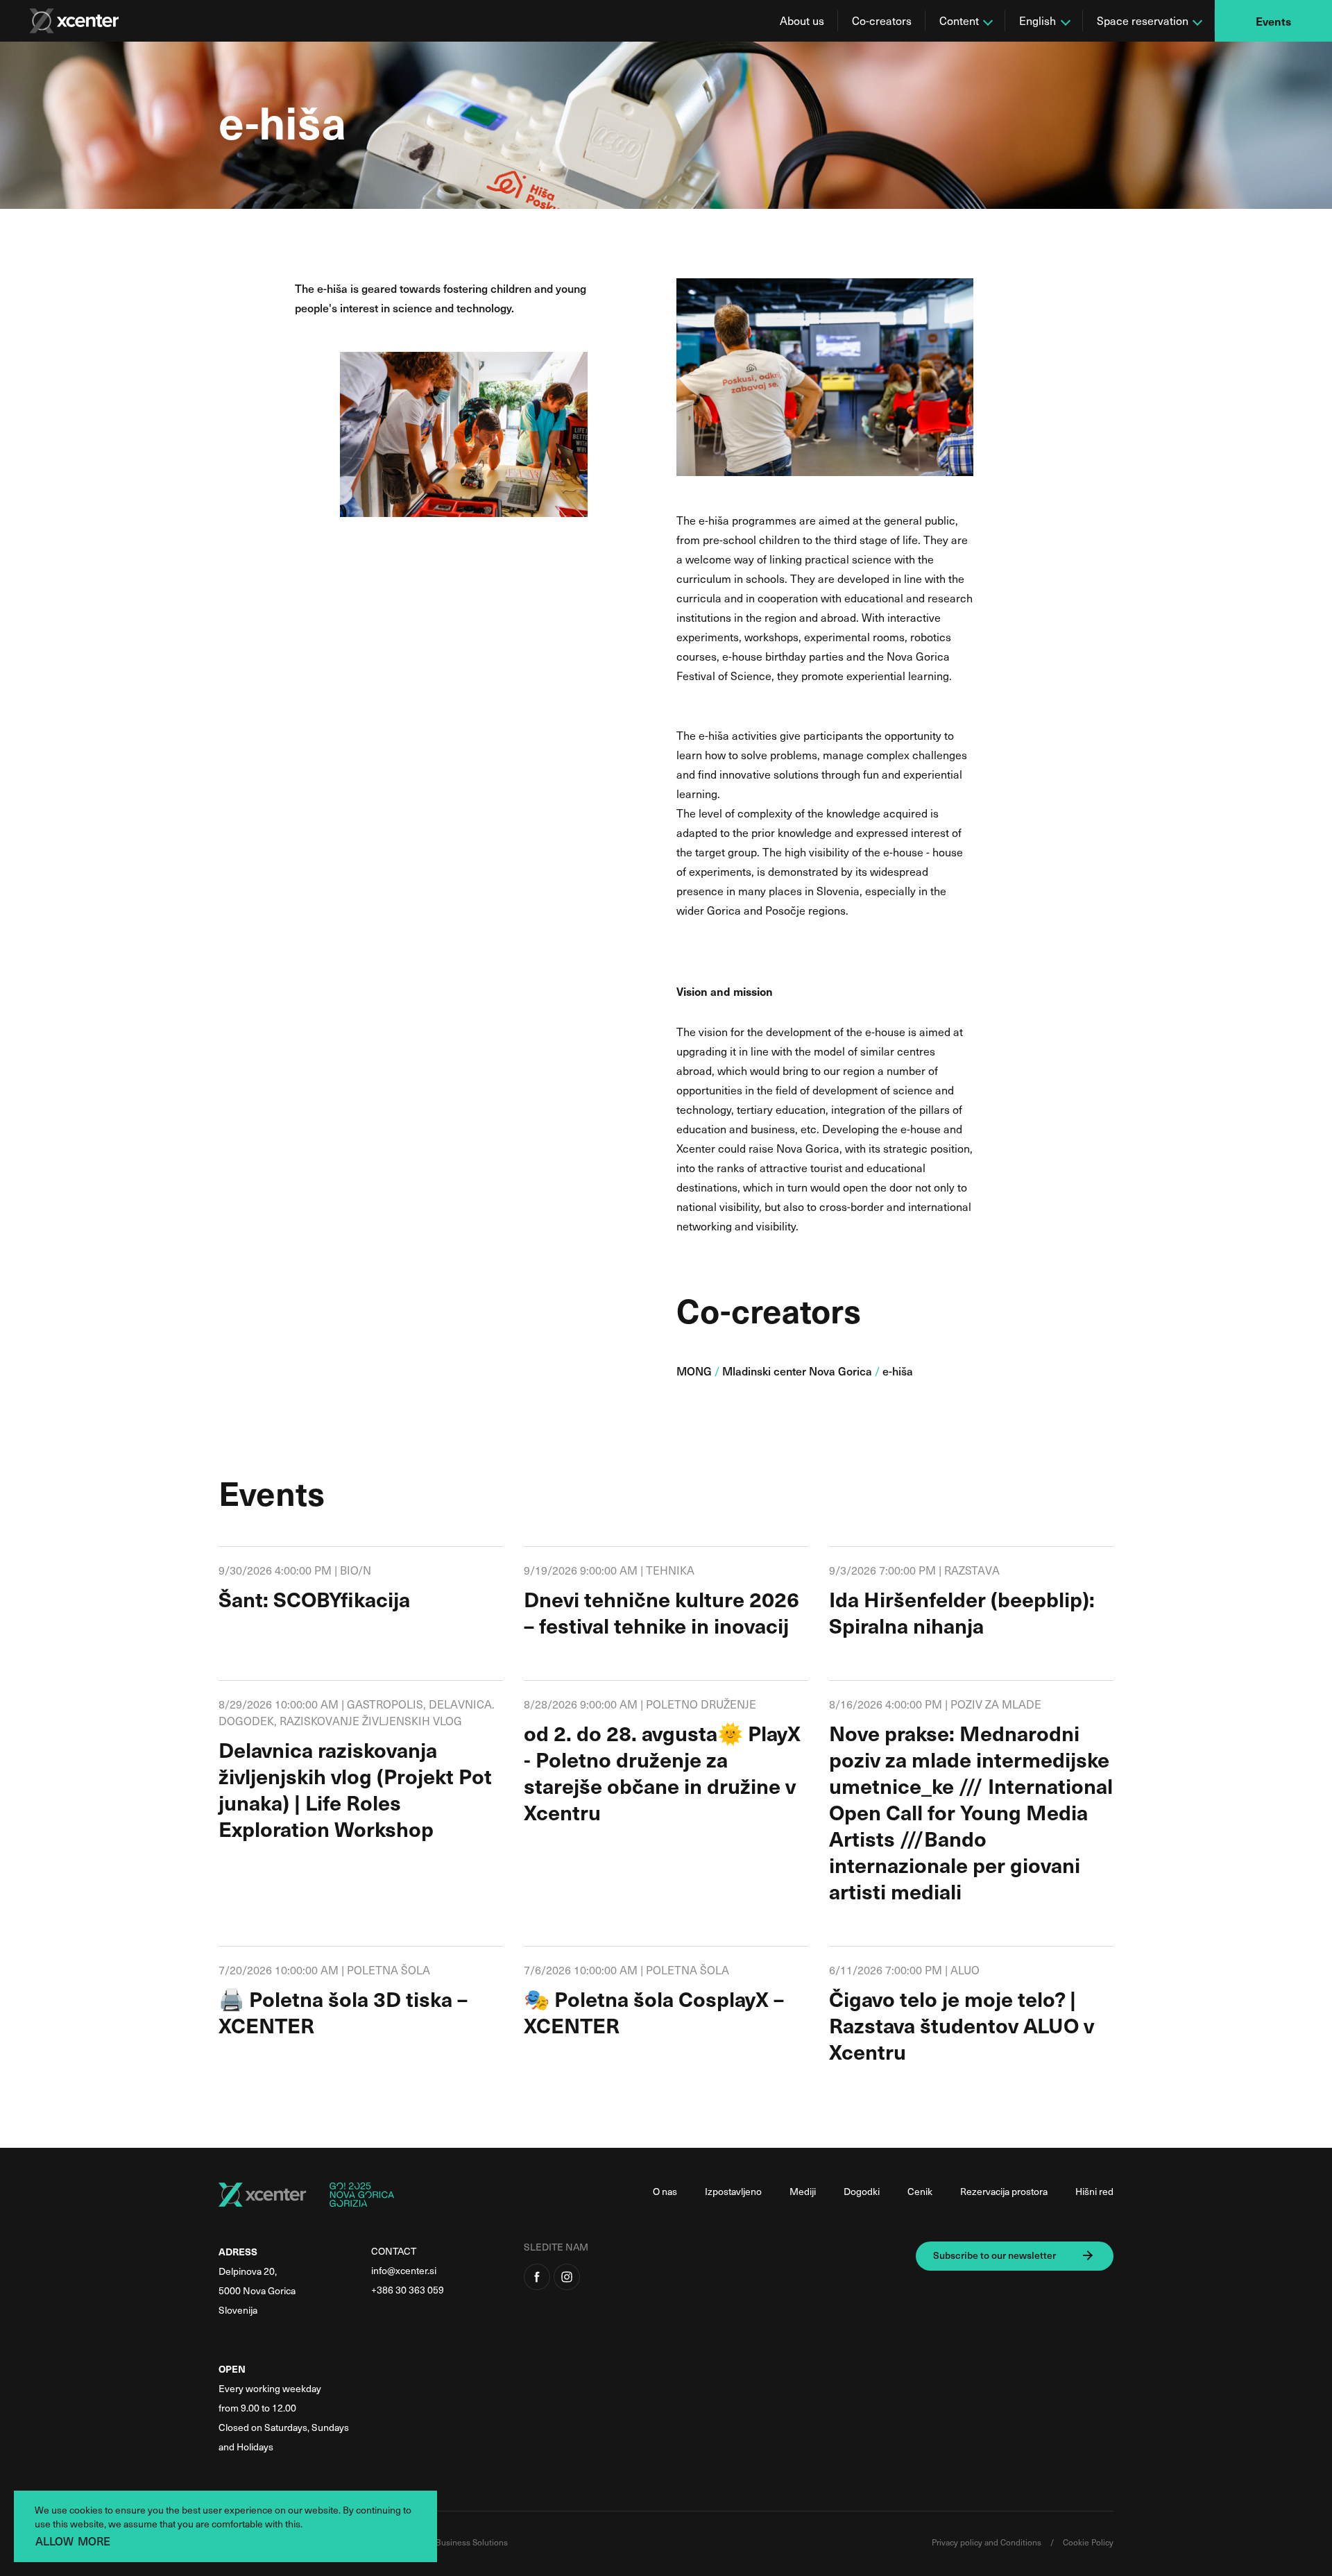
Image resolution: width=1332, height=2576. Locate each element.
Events (1273, 21)
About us (802, 20)
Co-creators (882, 20)
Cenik (920, 2191)
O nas (665, 2191)
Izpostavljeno (733, 2191)
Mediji (803, 2191)
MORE (94, 2541)
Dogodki (862, 2191)
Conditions (1022, 2542)
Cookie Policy (1088, 2542)
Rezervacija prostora (1004, 2191)
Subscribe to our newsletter (994, 2255)
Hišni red (1094, 2191)
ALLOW (54, 2541)
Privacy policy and (966, 2542)
